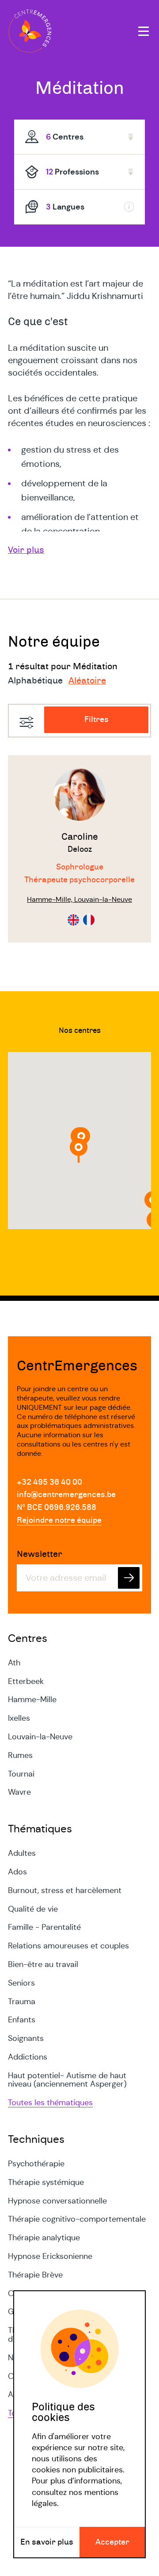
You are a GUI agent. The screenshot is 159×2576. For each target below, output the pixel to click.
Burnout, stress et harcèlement (65, 1890)
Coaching (25, 2293)
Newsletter (40, 1554)
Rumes (20, 1755)
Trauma (22, 2002)
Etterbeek (26, 1681)
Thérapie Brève (35, 2275)
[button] (79, 1150)
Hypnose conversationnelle (57, 2201)
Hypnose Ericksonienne (50, 2256)
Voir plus (26, 550)
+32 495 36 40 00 (49, 1482)
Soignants (26, 2038)
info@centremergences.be (66, 1495)
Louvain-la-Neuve (40, 1737)
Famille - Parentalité (44, 1927)
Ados (17, 1872)
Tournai (21, 1774)
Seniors (21, 1983)
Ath (14, 1663)
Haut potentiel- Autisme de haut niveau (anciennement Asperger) (67, 2080)
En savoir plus (47, 2542)
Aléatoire (87, 681)
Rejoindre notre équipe (59, 1521)
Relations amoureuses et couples (68, 1946)
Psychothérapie (36, 2164)
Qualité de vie (33, 1909)
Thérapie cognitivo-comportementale (77, 2219)
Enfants (22, 2020)
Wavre (19, 1792)
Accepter (112, 2542)
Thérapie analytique (44, 2238)
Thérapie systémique (46, 2182)
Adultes (22, 1853)
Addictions (28, 2057)
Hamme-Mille (32, 1699)
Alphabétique (35, 681)
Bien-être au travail (43, 1964)
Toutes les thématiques (50, 2103)
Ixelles (19, 1718)
